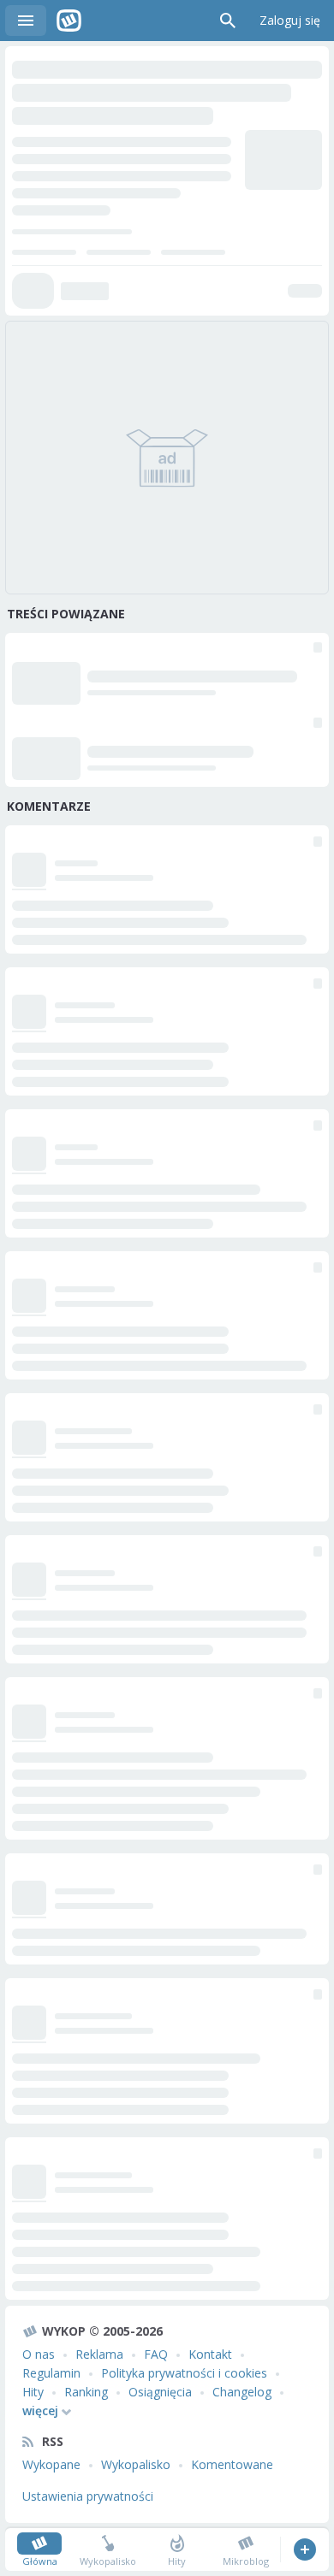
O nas (39, 2354)
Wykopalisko (136, 2464)
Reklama (99, 2354)
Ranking (86, 2392)
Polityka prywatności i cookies (184, 2373)
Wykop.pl (69, 21)
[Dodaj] (304, 2549)
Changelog (242, 2392)
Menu (26, 21)
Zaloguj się (290, 20)
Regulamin (51, 2373)
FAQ (156, 2354)
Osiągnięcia (160, 2392)
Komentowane (232, 2464)
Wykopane (51, 2464)
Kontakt (210, 2354)
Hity (33, 2392)
